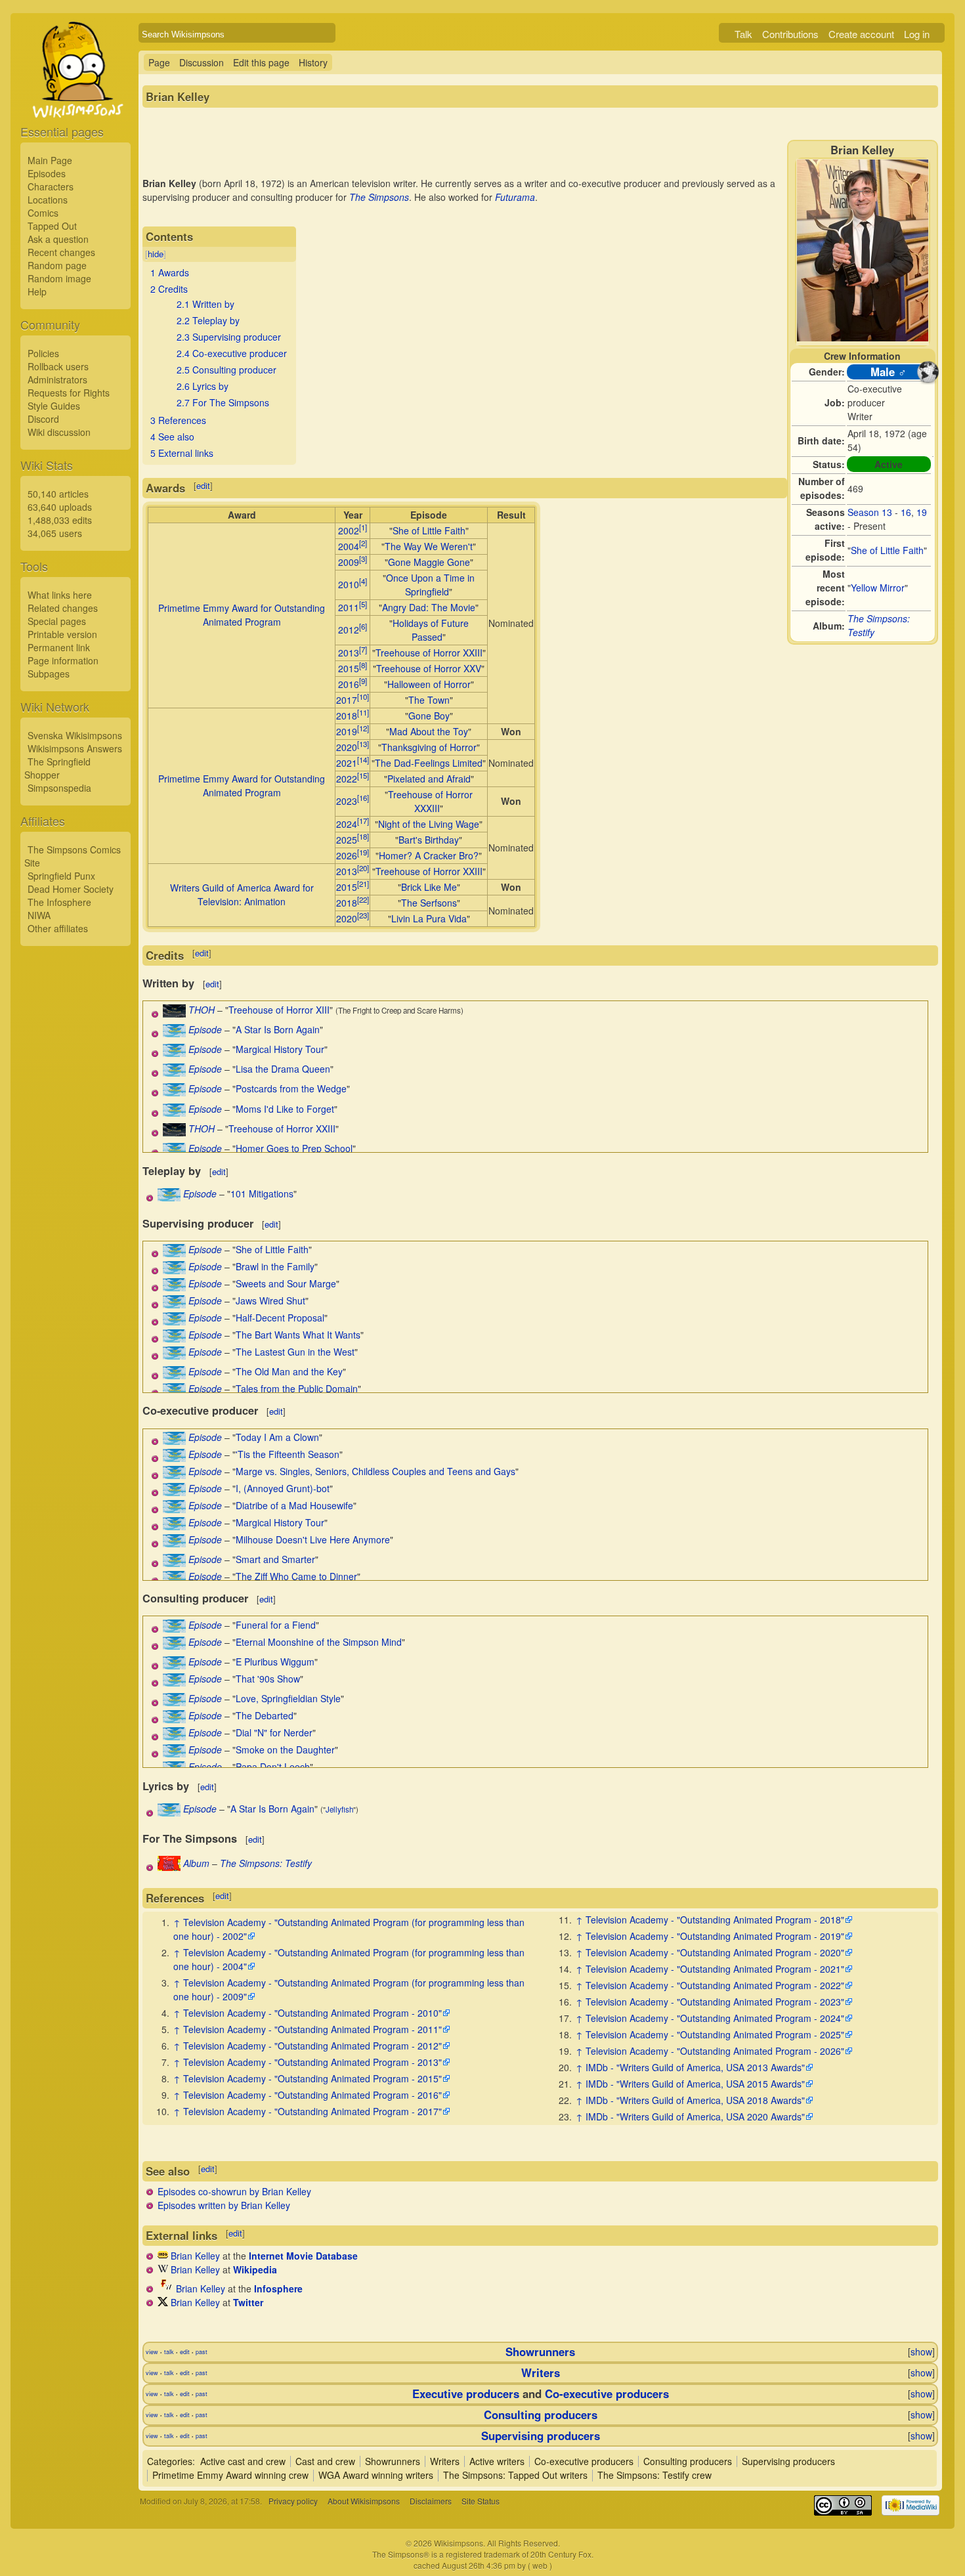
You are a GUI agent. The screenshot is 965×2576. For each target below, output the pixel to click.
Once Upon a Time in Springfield (430, 585)
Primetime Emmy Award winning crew (230, 2475)
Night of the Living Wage (429, 824)
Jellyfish (339, 1809)
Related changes (63, 608)
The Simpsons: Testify (266, 1863)
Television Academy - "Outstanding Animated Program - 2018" (715, 1920)
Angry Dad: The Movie (429, 607)
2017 (347, 700)
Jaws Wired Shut (270, 1300)
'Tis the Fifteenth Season (288, 1454)
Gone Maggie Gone (429, 562)
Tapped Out (52, 226)
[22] (363, 899)
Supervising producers (541, 2436)
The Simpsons (379, 197)
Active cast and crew (243, 2461)
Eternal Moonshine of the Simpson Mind (319, 1642)
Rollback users (58, 366)
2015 (349, 668)
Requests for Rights (69, 393)
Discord (43, 419)
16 (906, 512)
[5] (363, 604)
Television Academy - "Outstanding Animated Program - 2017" (312, 2111)
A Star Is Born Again (278, 1029)
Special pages (57, 621)
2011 (349, 607)
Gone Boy (429, 716)
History (313, 62)
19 (922, 512)
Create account (861, 34)
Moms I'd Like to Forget (285, 1109)
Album (196, 1863)
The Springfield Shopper (57, 768)
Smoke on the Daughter (285, 1750)
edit (203, 485)
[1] (363, 527)
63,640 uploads (60, 507)
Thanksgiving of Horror (429, 747)
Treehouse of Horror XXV (429, 668)
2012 (349, 630)
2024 (347, 824)
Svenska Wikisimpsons (75, 735)
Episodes (47, 173)
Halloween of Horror (429, 684)
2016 (349, 684)
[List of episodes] (174, 1033)
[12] (363, 728)
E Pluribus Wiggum (275, 1662)
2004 (349, 546)
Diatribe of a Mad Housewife (294, 1505)
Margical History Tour (280, 1049)
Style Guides (54, 406)
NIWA (39, 915)
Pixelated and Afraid (429, 779)
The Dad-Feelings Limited (429, 763)
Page (159, 62)
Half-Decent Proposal (280, 1318)
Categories (170, 2461)
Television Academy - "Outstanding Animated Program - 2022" (715, 1985)
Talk (743, 34)
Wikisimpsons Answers (75, 748)
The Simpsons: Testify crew (654, 2475)
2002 (349, 530)
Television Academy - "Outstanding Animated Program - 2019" (715, 1936)
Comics (43, 213)
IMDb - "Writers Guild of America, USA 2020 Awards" (695, 2116)
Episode (205, 1029)
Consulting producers (541, 2415)
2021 (347, 763)
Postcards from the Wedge (291, 1088)
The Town (429, 700)
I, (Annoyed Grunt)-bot (283, 1488)
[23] (363, 915)
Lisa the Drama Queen (283, 1069)
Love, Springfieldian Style (288, 1698)
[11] (363, 712)
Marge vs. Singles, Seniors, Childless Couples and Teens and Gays (375, 1471)
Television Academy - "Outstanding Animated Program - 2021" (715, 1969)
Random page (57, 265)
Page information (63, 660)
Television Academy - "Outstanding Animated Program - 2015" (312, 2078)
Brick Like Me (429, 887)
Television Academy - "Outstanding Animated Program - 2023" (715, 2002)
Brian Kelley (195, 2256)
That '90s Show (268, 1679)
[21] (363, 884)
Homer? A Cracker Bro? (429, 855)
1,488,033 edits (60, 520)
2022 (347, 779)
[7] (363, 649)
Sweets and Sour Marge (286, 1283)
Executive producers (466, 2394)
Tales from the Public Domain (297, 1388)
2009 (349, 562)
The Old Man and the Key (289, 1371)
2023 (347, 801)
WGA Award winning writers (376, 2475)
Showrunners (540, 2351)
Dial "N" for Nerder (274, 1732)
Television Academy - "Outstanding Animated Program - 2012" (312, 2046)
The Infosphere (59, 902)
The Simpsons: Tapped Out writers (515, 2475)
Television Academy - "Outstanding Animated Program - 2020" (715, 1952)
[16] (363, 798)
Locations (48, 200)
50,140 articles (58, 494)
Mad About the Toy (429, 731)
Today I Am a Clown (277, 1437)
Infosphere (278, 2288)
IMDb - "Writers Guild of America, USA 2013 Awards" (695, 2067)
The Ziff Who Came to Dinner (296, 1576)
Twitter (248, 2302)
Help (37, 291)
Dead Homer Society (71, 889)
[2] (363, 543)
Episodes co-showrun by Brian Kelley (234, 2191)
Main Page (50, 160)
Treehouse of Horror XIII (279, 1010)
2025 (347, 840)
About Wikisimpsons (364, 2501)
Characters (51, 186)
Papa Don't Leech (273, 1767)
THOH (202, 1010)
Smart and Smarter (275, 1559)
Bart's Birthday (429, 840)
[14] (363, 760)
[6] (363, 626)
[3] (363, 559)
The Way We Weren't (429, 546)
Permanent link (59, 647)
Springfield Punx (61, 876)
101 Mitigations (262, 1193)
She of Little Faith (887, 550)
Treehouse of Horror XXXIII (430, 801)
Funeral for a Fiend (276, 1625)
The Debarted (265, 1715)
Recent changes (61, 252)
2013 (349, 653)
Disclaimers (431, 2501)
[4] (363, 581)
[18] (363, 836)
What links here (60, 595)
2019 (347, 731)
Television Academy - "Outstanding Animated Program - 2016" (312, 2095)
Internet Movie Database (303, 2256)
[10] (363, 697)
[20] (363, 868)
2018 (347, 716)
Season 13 (870, 512)
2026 (347, 855)
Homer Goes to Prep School (294, 1148)
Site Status (481, 2501)
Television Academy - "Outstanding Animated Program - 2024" (715, 2018)
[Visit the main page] (75, 100)
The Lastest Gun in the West (295, 1352)
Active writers (497, 2461)
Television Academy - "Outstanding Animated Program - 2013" (312, 2062)
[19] (363, 852)
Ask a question (58, 239)
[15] (363, 775)
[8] (363, 665)
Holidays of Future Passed (431, 630)
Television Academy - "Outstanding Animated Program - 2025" (715, 2034)
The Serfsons (429, 903)
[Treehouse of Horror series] (174, 1014)
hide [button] (156, 254)
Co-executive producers (607, 2394)
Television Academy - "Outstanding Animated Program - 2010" (312, 2013)
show (921, 2351)
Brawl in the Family (275, 1266)
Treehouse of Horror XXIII (429, 653)
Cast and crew (325, 2461)
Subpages (49, 674)
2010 (349, 584)
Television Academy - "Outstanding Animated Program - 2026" (715, 2051)
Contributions (790, 34)
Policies (43, 353)
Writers (541, 2372)
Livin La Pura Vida (429, 918)
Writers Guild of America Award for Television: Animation (242, 894)
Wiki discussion (59, 432)
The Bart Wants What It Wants (298, 1335)
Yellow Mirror (878, 588)
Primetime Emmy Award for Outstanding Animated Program (242, 615)
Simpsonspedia (59, 788)
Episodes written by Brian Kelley (224, 2205)
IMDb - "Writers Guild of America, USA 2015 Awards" (695, 2084)
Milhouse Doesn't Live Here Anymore (313, 1539)
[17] (363, 821)
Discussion (202, 62)
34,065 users (55, 533)
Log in (917, 34)
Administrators (57, 379)
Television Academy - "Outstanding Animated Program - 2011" (312, 2029)
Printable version (62, 634)
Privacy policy (293, 2501)
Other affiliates (58, 928)
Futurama (515, 197)
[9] (363, 681)
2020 (347, 747)
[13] (363, 744)
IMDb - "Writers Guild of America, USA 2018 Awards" (695, 2100)
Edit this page (261, 62)
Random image (59, 278)
